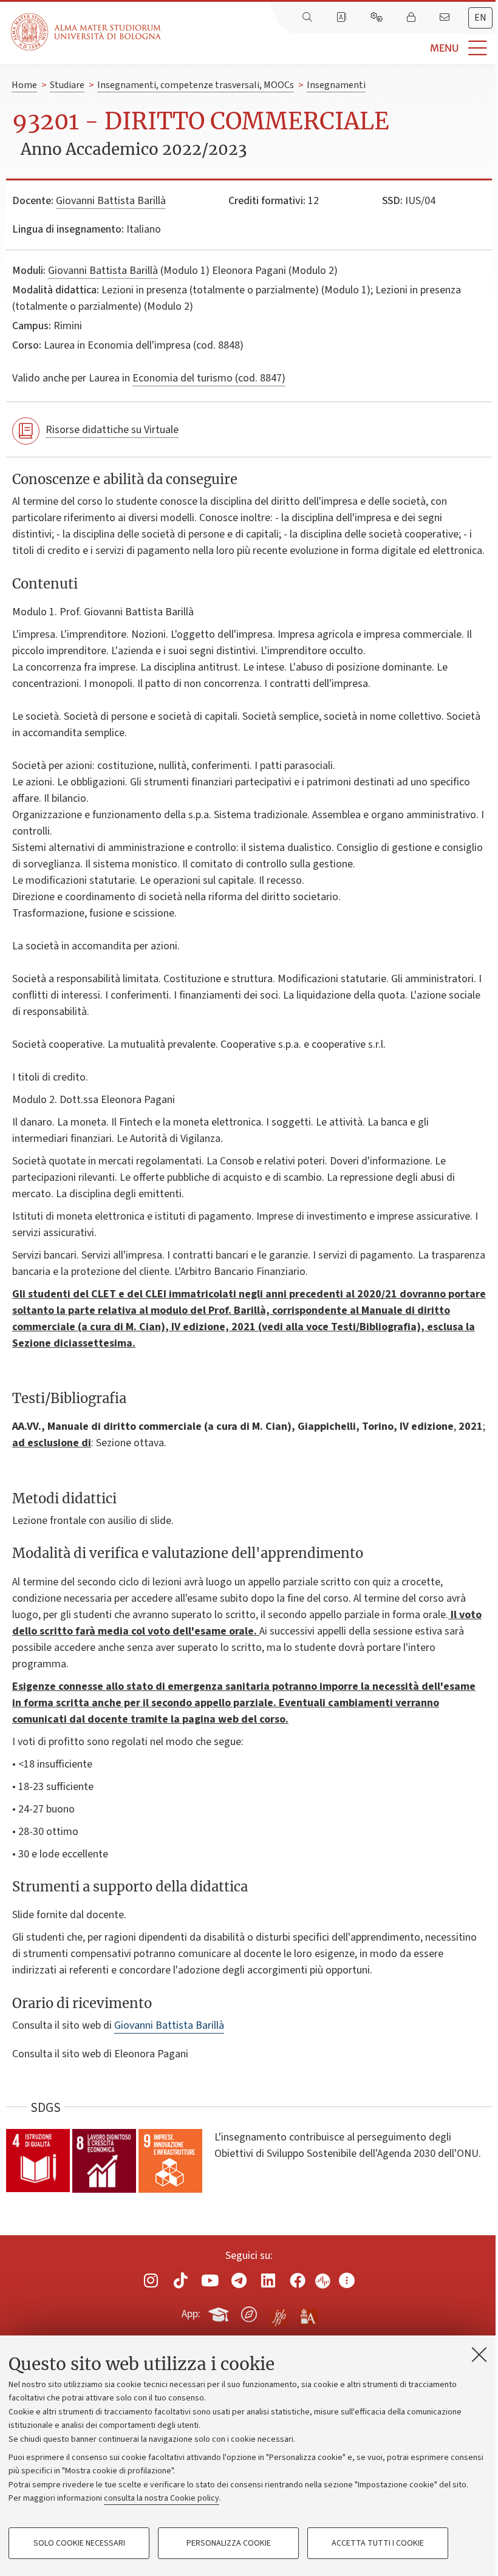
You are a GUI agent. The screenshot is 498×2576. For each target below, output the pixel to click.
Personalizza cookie (229, 2543)
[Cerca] (309, 18)
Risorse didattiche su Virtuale (112, 430)
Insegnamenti (336, 85)
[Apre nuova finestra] (151, 2280)
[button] (329, 48)
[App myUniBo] (220, 2312)
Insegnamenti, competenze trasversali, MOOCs (196, 85)
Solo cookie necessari (79, 2543)
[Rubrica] (343, 18)
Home (24, 85)
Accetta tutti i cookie (378, 2543)
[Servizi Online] (378, 18)
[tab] (480, 18)
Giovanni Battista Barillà (111, 201)
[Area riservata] (412, 18)
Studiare (67, 85)
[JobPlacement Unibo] (279, 2312)
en (480, 18)
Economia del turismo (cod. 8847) (209, 378)
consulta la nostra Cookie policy (162, 2498)
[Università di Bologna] (87, 32)
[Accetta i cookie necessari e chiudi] (479, 2354)
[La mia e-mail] (446, 18)
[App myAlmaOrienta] (249, 2312)
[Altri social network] (347, 2280)
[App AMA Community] (308, 2314)
